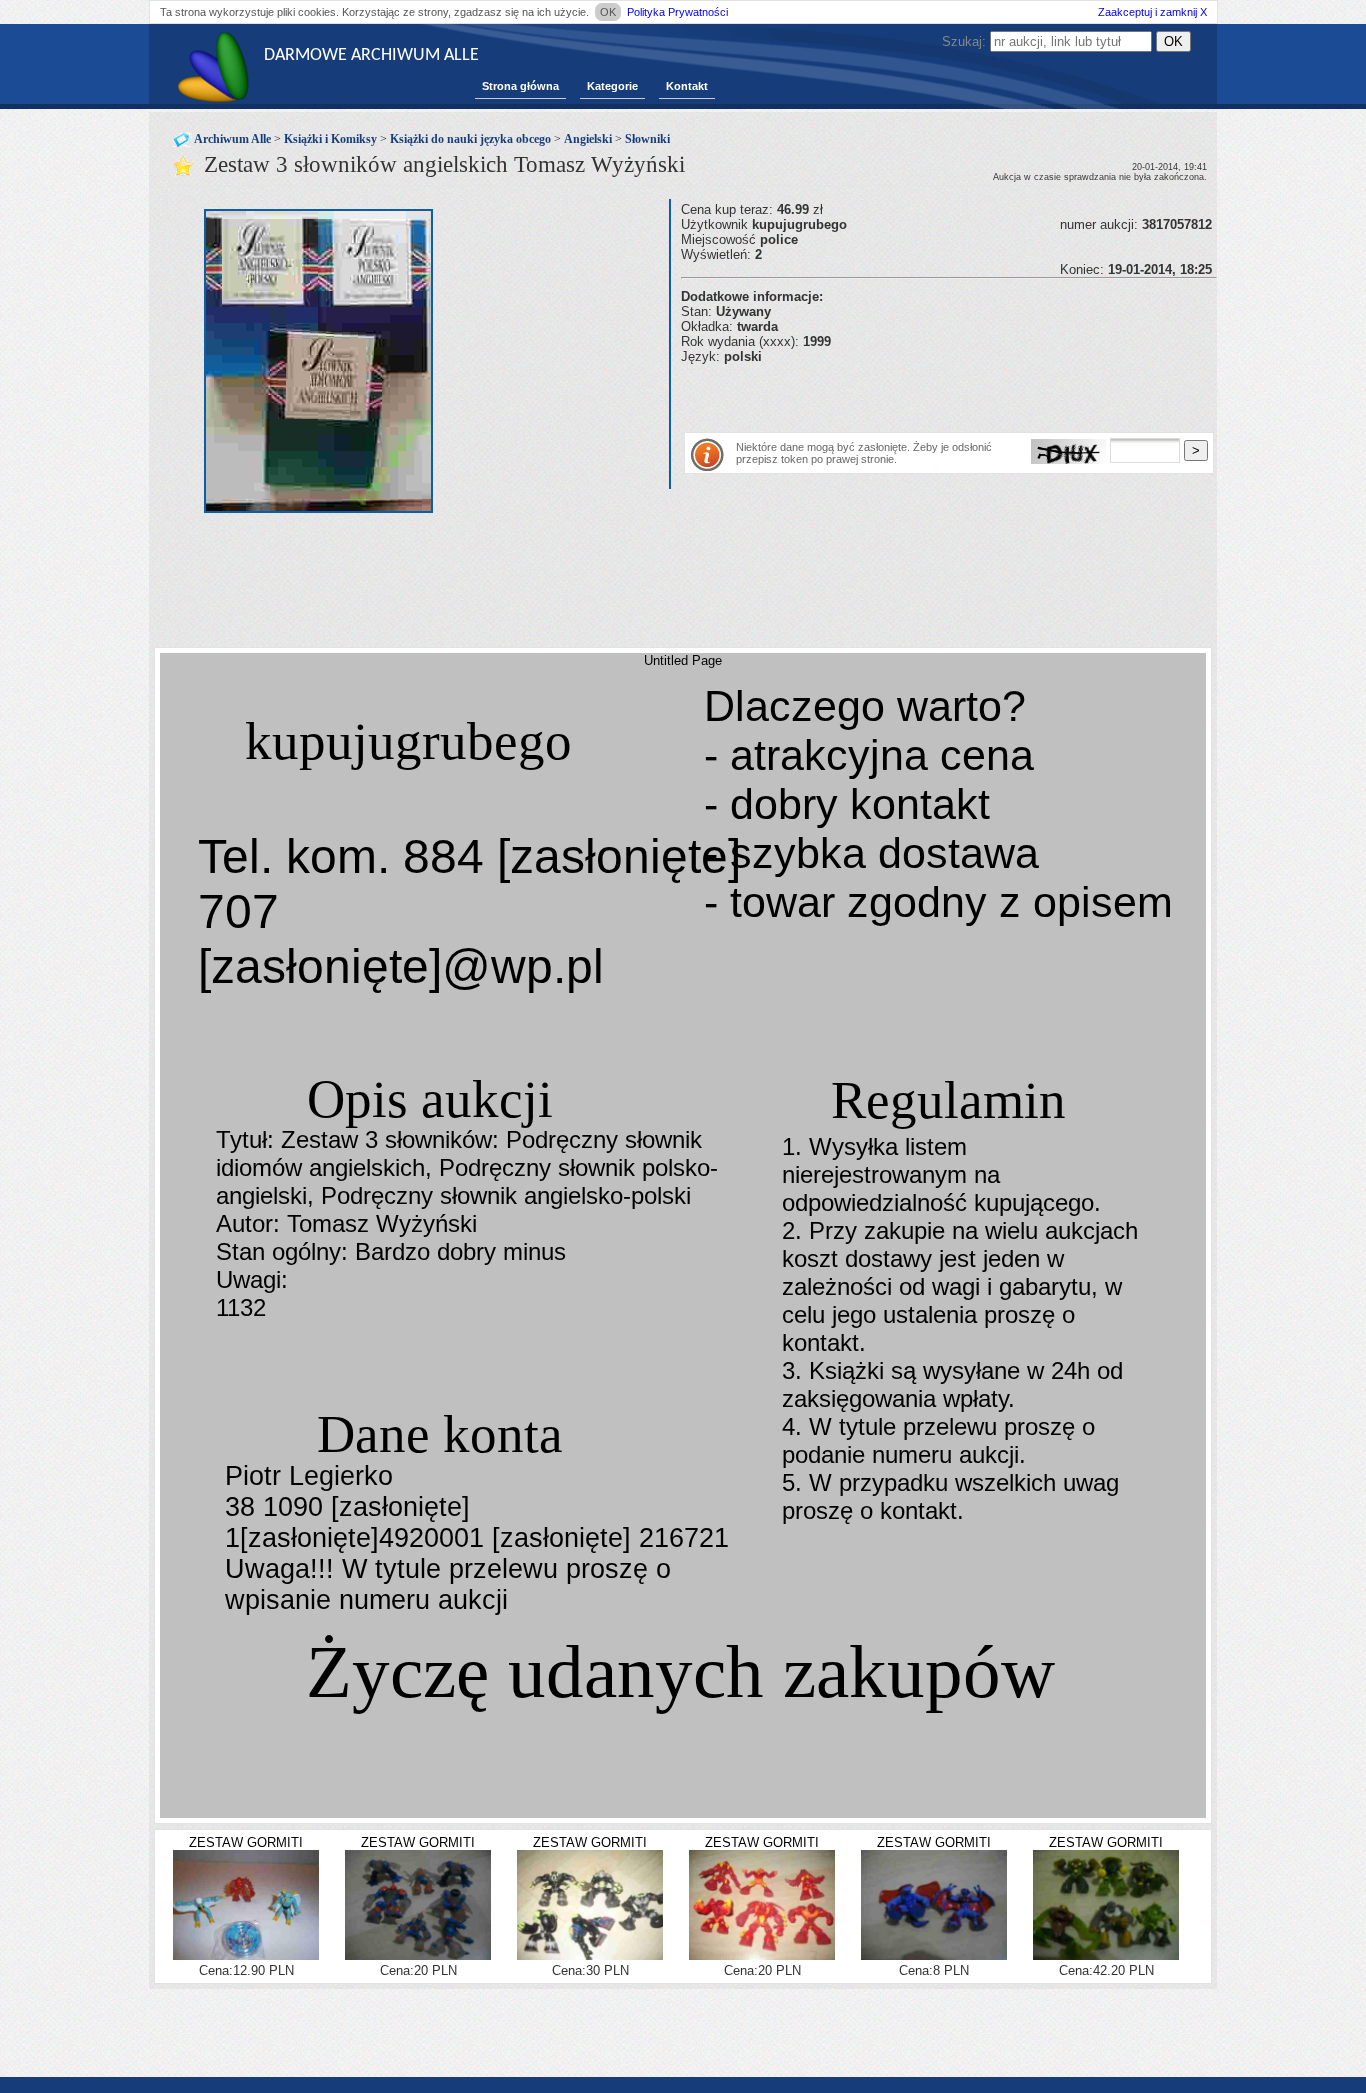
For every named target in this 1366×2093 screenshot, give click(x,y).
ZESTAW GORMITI (246, 1842)
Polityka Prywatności (677, 12)
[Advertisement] (915, 394)
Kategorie (612, 86)
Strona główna (520, 86)
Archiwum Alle (232, 139)
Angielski (588, 139)
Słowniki (647, 139)
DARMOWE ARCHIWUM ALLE (371, 55)
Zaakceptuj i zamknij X (1152, 12)
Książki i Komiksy (330, 139)
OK (608, 12)
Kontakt (687, 86)
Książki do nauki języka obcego (470, 139)
